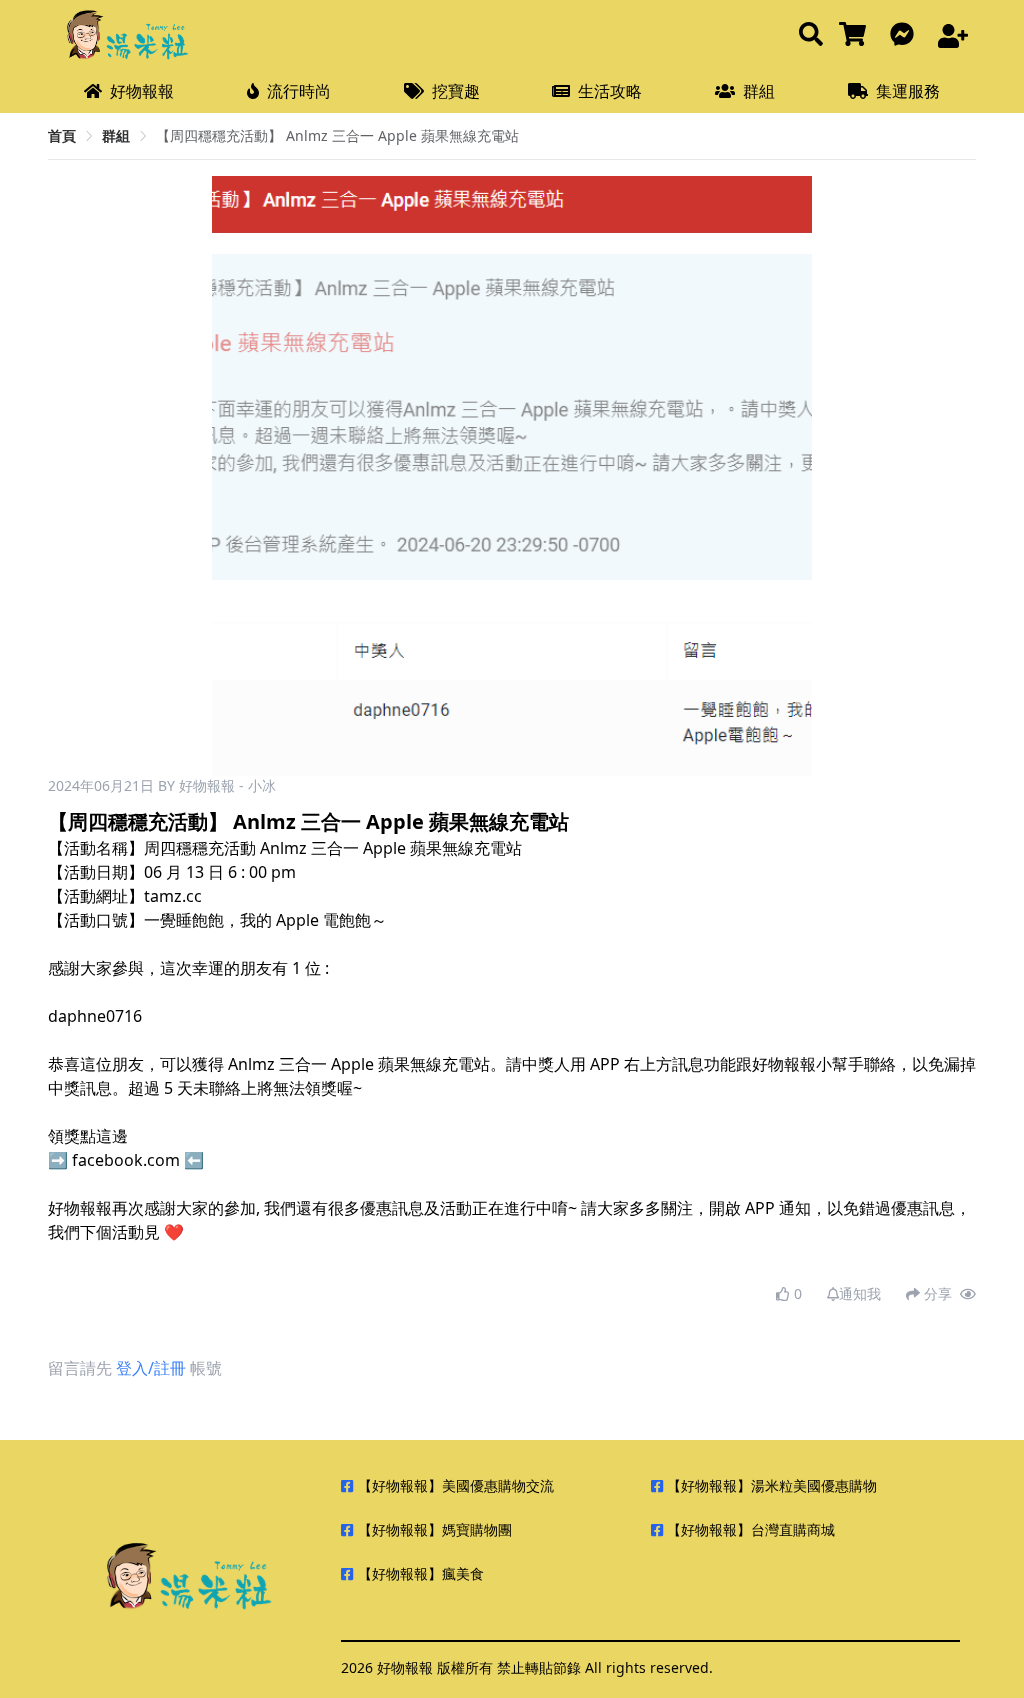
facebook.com (126, 1160)
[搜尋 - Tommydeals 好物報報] (811, 35)
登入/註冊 (151, 1368)
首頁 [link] (62, 135)
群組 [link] (116, 135)
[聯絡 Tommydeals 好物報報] (906, 35)
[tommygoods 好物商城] (856, 35)
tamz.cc (173, 896)
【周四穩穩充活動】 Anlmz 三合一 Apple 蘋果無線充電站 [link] (337, 135)
